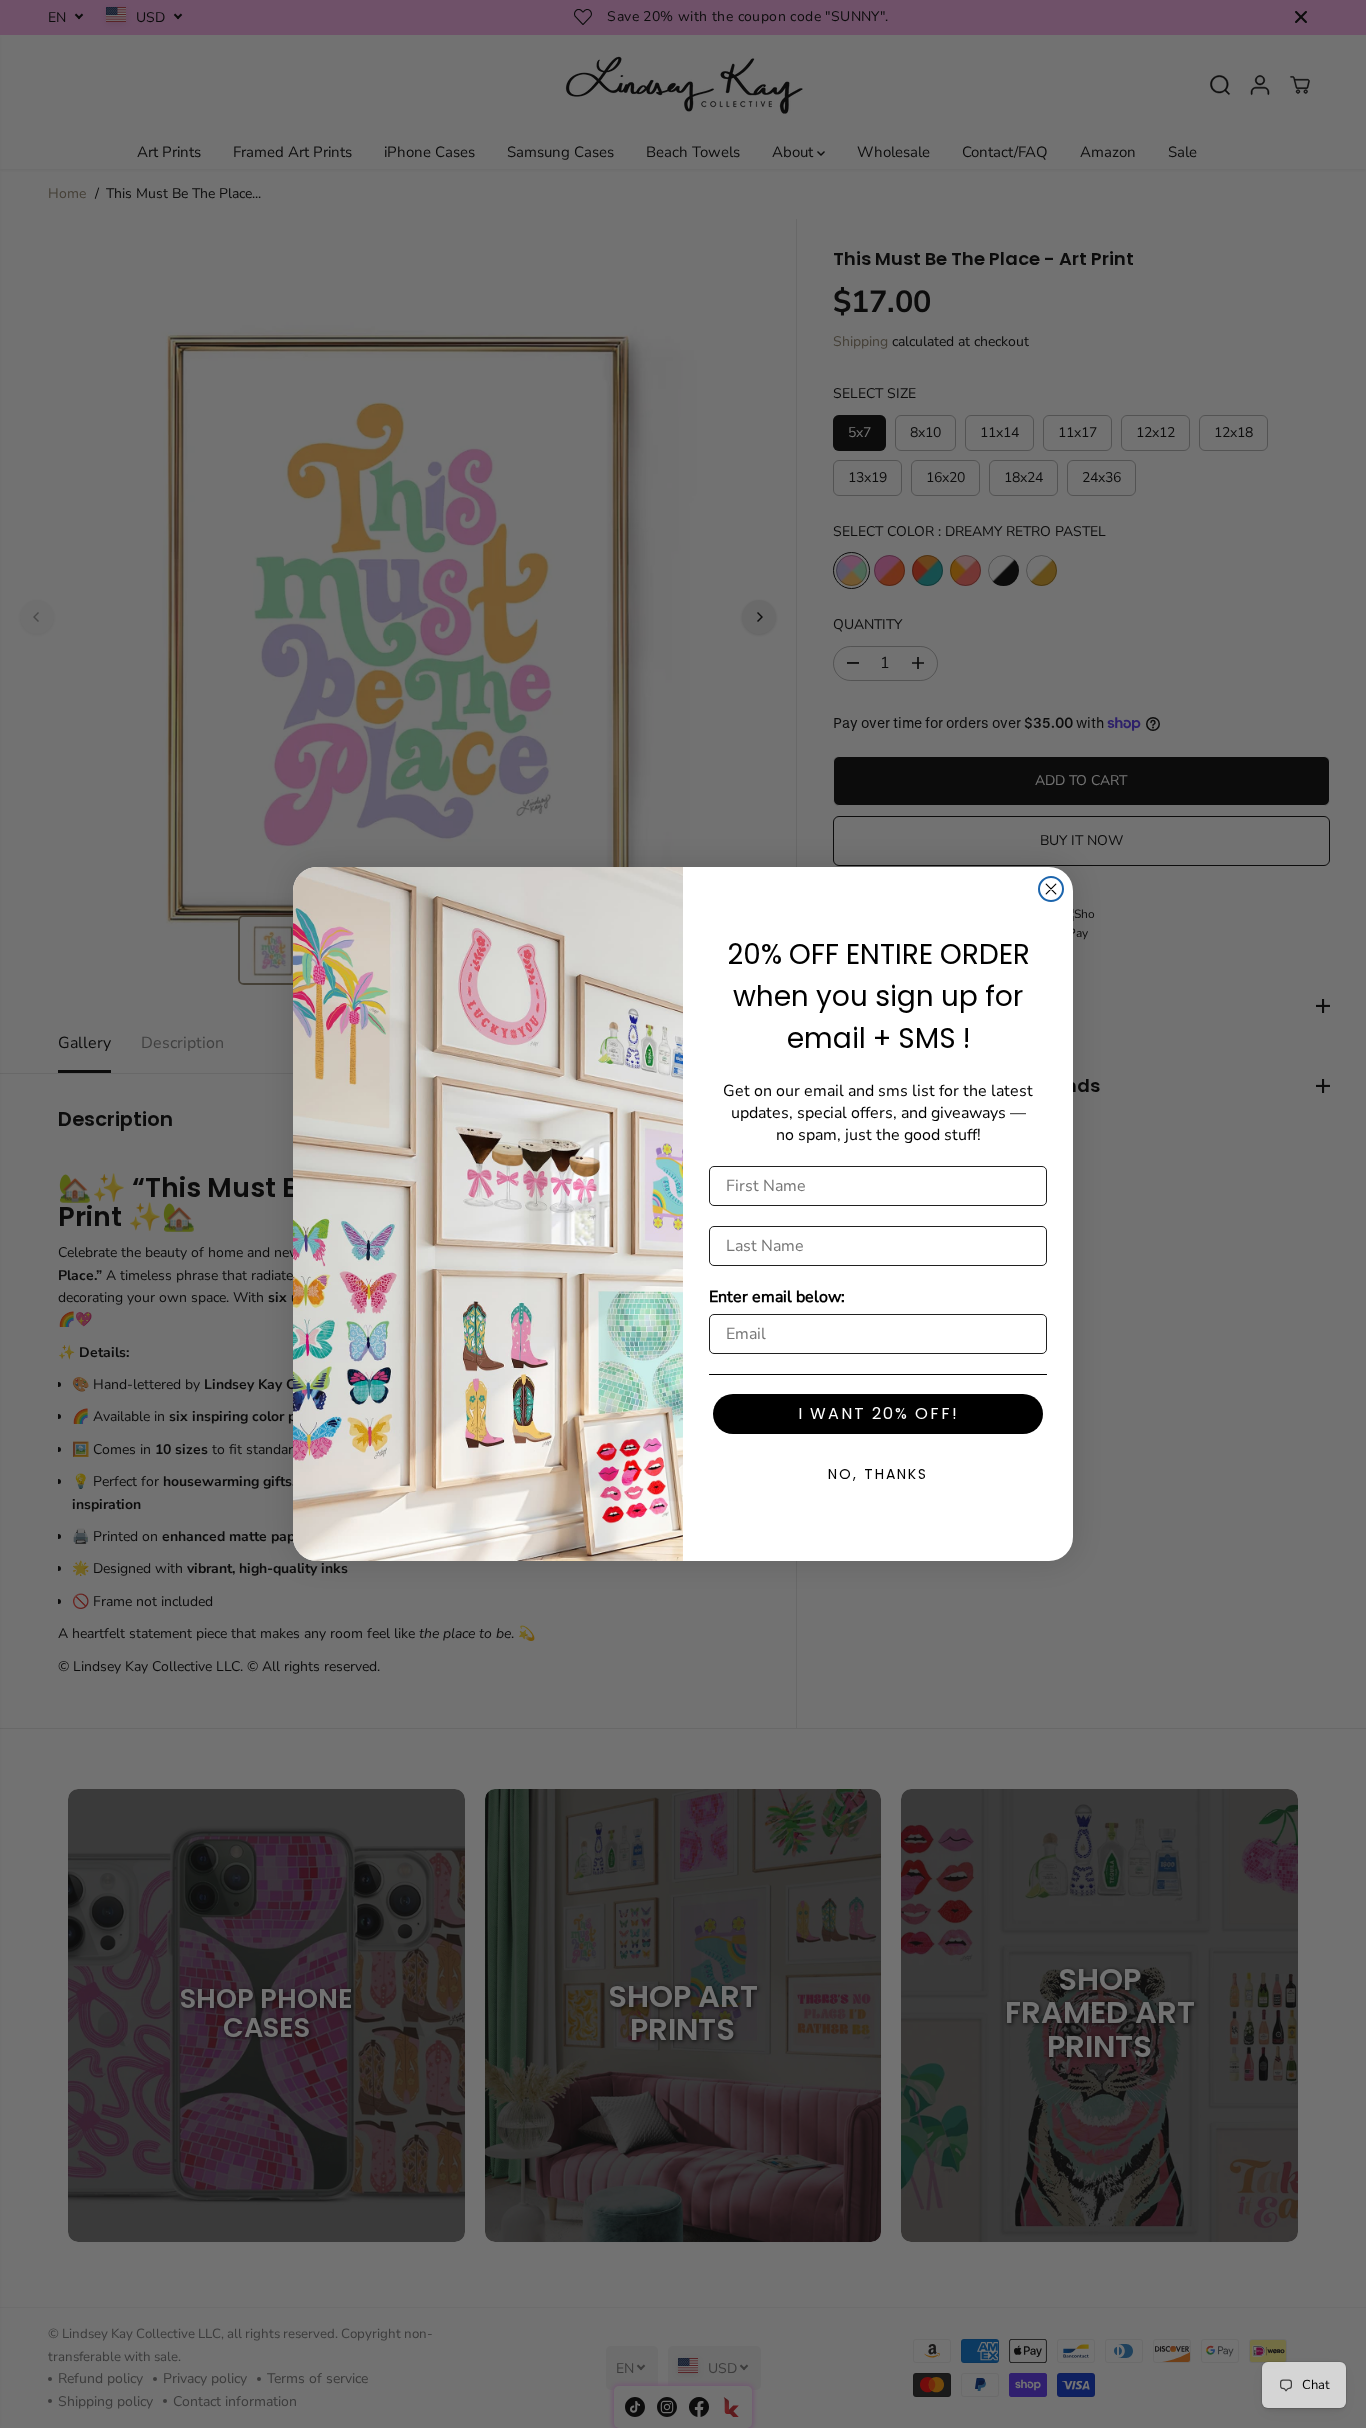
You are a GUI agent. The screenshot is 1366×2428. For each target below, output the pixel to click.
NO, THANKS (878, 1474)
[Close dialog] (1051, 889)
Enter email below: (777, 1297)
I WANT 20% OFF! (878, 1413)
